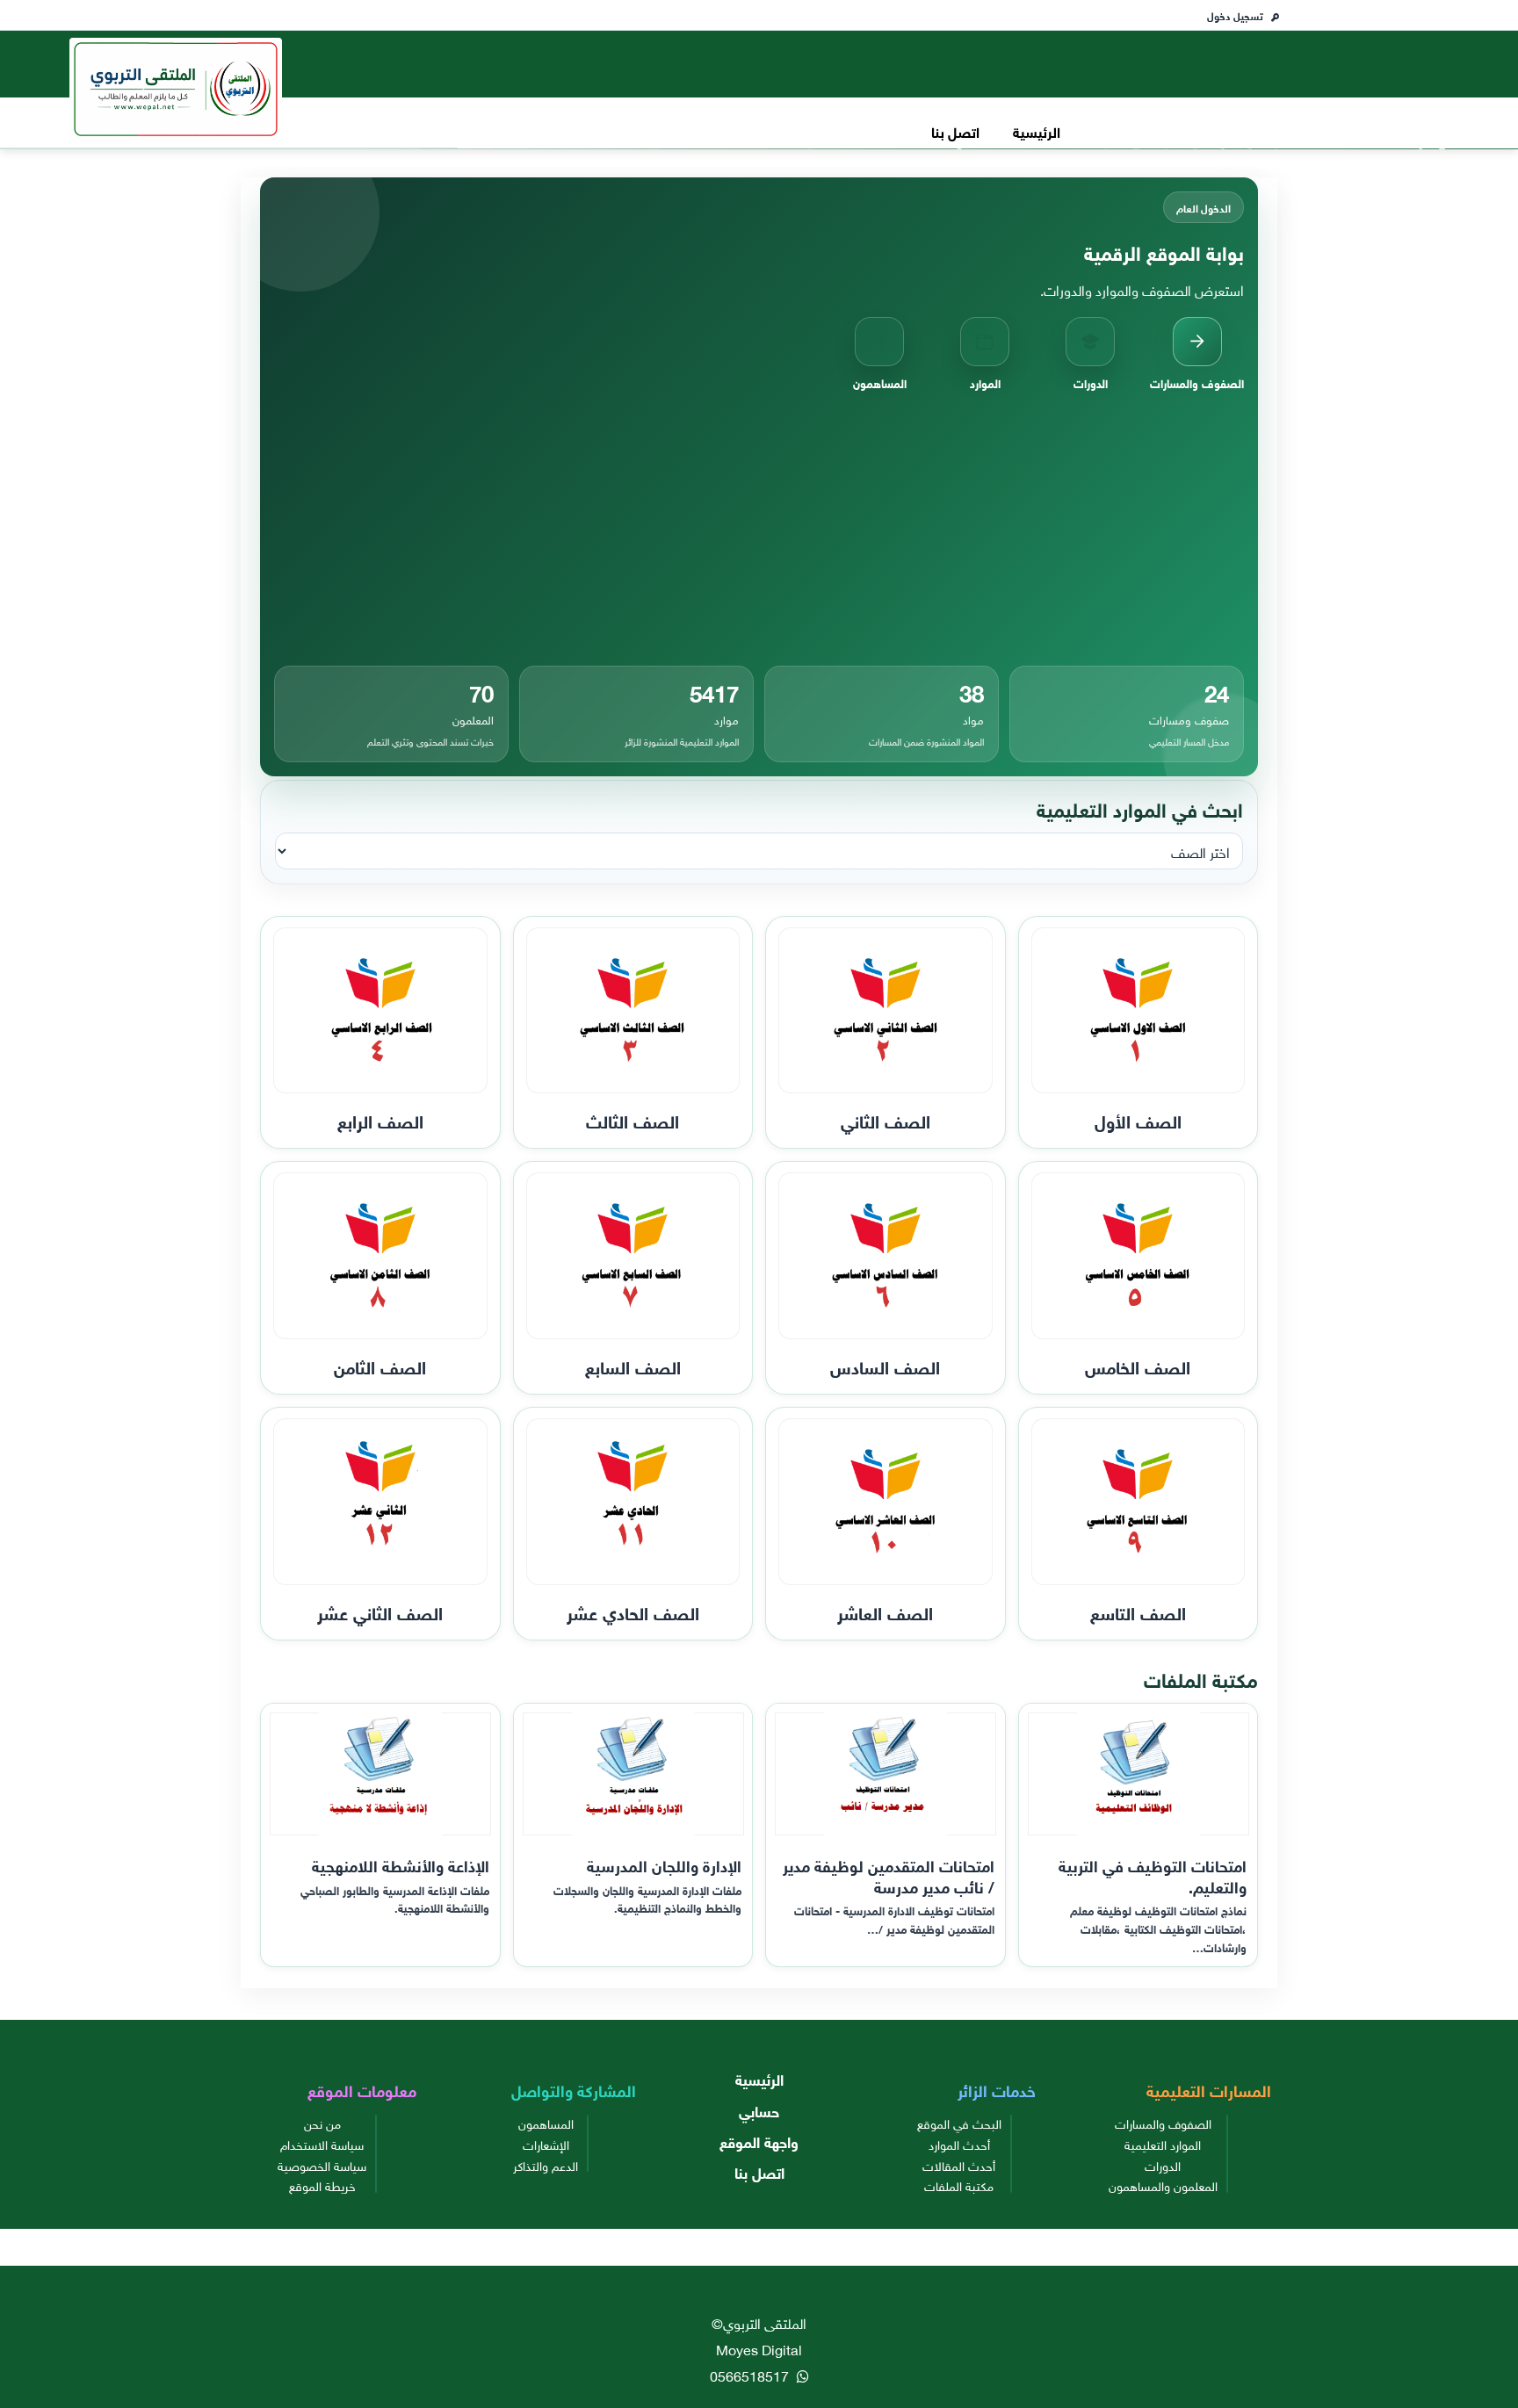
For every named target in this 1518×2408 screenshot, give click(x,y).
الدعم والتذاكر (546, 2165)
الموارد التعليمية (1163, 2144)
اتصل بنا (955, 130)
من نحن (322, 2123)
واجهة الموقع (759, 2141)
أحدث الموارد (959, 2144)
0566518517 (751, 2375)
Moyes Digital (759, 2348)
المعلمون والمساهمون (1163, 2185)
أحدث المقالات (959, 2165)
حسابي (759, 2110)
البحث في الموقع (959, 2123)
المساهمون (546, 2123)
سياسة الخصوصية (322, 2165)
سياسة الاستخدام (322, 2144)
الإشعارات (546, 2144)
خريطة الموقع (322, 2185)
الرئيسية (1037, 130)
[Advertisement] (759, 529)
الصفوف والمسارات (1163, 2123)
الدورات (1163, 2165)
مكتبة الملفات (959, 2185)
